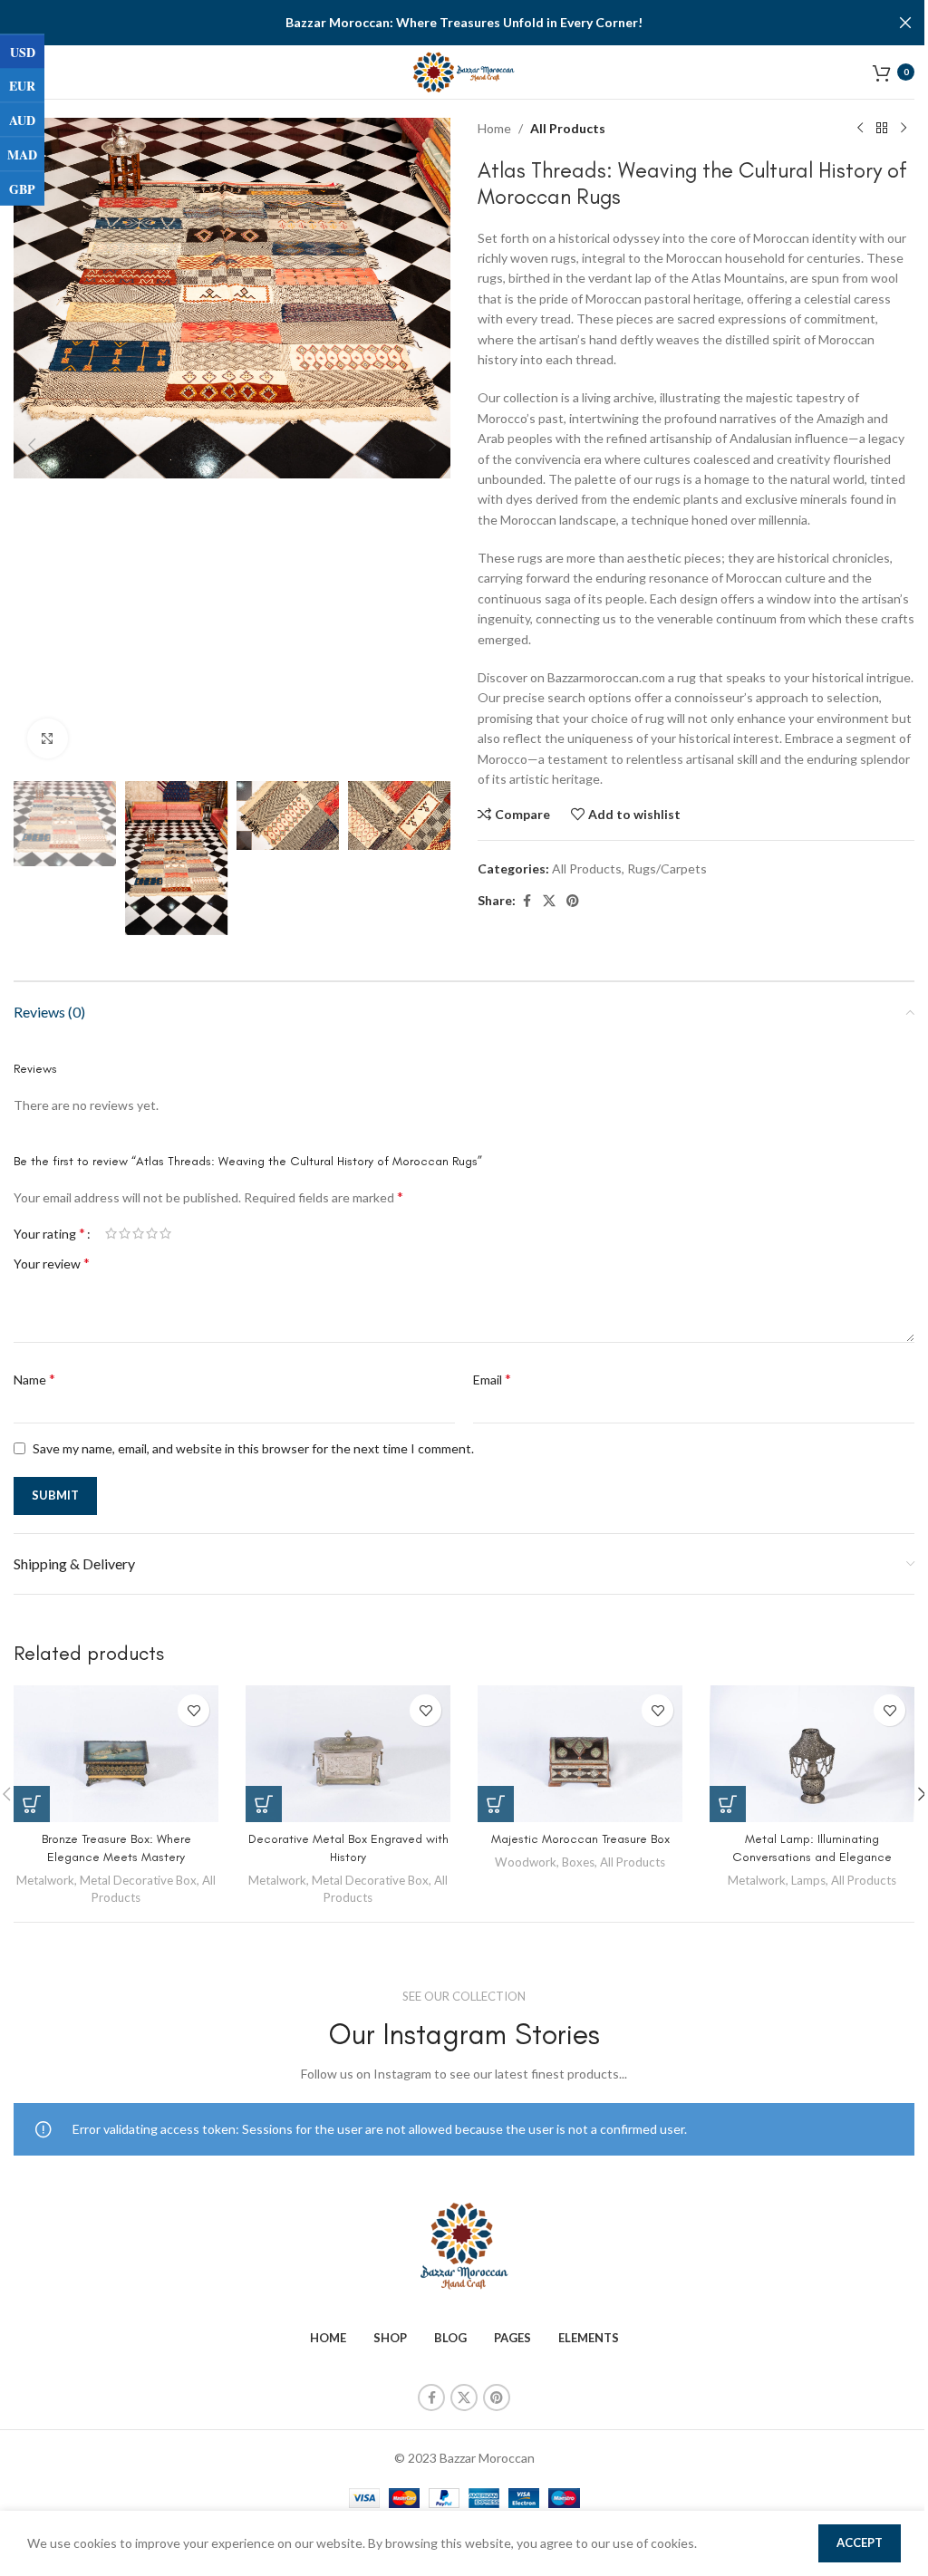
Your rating (49, 1233)
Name (34, 1379)
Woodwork (526, 1862)
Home (494, 128)
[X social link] (549, 901)
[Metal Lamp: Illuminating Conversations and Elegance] (812, 1754)
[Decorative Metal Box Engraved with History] (348, 1754)
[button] (32, 445)
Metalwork (45, 1880)
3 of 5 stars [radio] (138, 1233)
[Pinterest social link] (573, 901)
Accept (860, 2542)
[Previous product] (860, 129)
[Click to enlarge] (48, 739)
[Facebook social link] (527, 901)
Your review (52, 1263)
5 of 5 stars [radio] (165, 1233)
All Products (568, 128)
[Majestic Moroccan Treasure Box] (580, 1754)
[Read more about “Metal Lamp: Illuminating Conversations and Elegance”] (728, 1804)
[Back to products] (882, 129)
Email (492, 1379)
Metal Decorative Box (138, 1880)
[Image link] (464, 2245)
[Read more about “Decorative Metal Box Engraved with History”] (264, 1804)
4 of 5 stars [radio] (152, 1233)
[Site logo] (464, 70)
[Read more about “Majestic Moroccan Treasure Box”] (496, 1804)
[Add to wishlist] (193, 1710)
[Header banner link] (464, 23)
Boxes (578, 1862)
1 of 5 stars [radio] (111, 1233)
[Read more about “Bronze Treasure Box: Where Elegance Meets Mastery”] (32, 1804)
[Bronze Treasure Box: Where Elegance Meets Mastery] (116, 1754)
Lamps (808, 1880)
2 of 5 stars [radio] (125, 1233)
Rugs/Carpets (667, 868)
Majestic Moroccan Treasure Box (580, 1839)
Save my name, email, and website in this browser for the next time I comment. (253, 1448)
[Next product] (904, 129)
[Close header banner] (905, 23)
